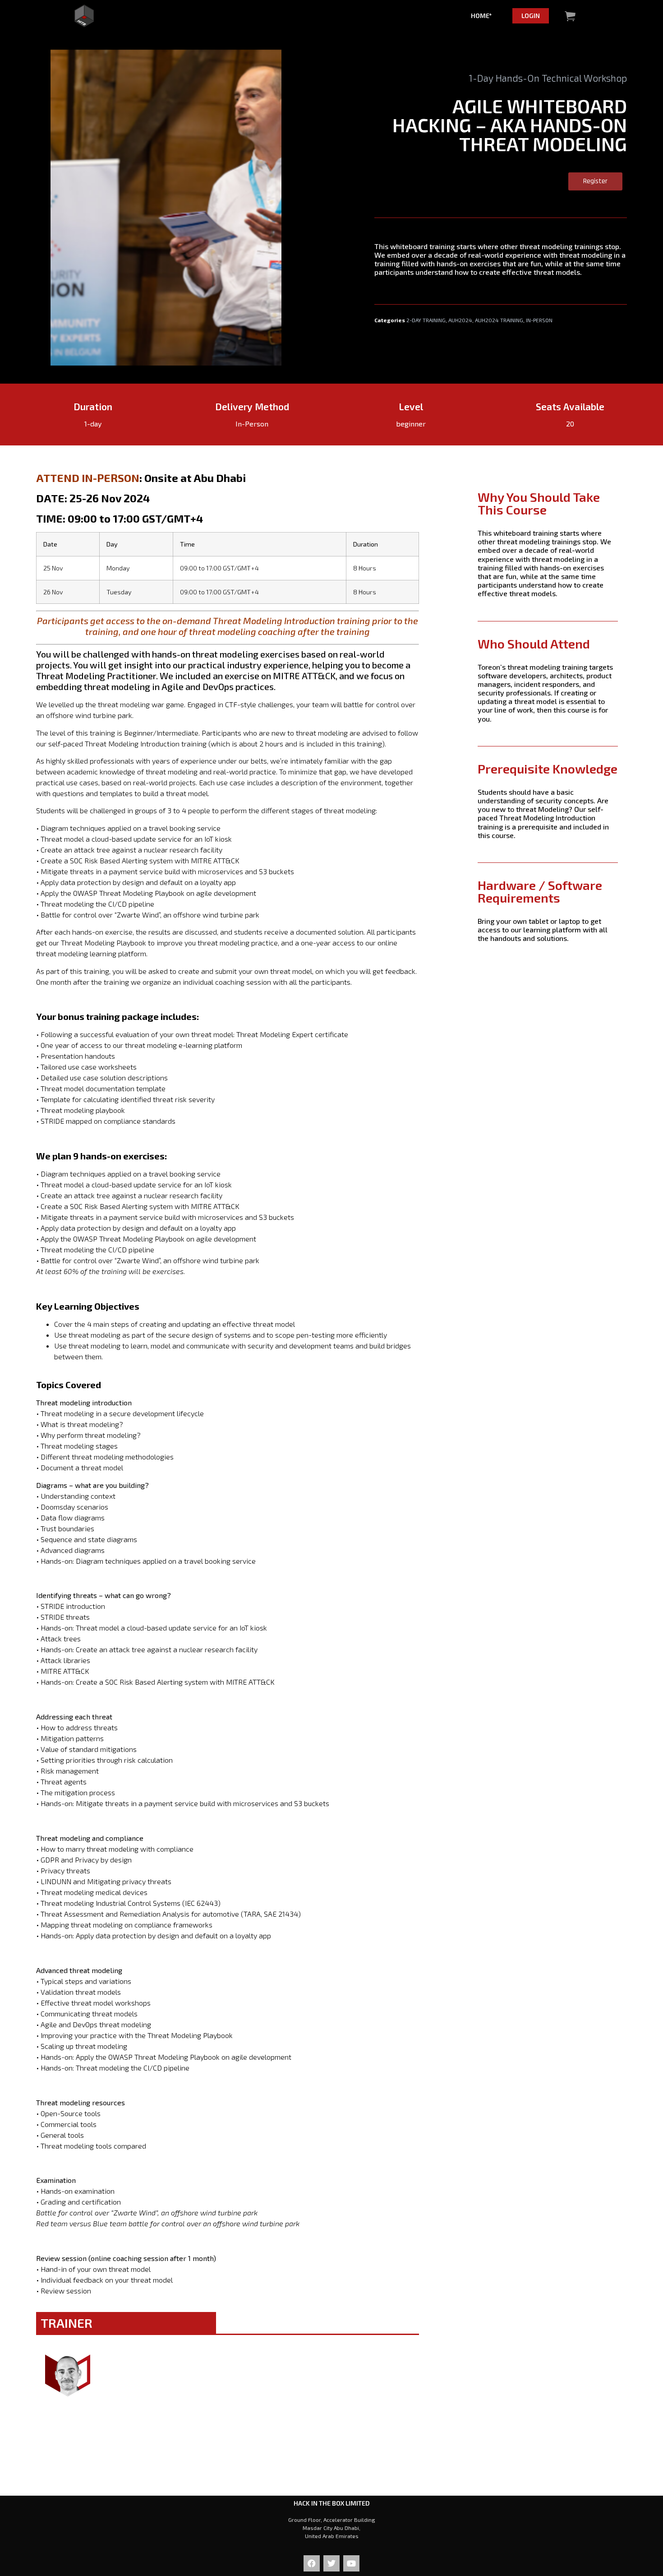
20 (570, 424)
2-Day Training (426, 320)
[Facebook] (312, 2563)
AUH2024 (460, 320)
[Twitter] (331, 2563)
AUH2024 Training (499, 320)
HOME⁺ (481, 16)
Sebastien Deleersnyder (97, 2414)
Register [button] (595, 181)
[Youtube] (351, 2563)
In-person (539, 320)
